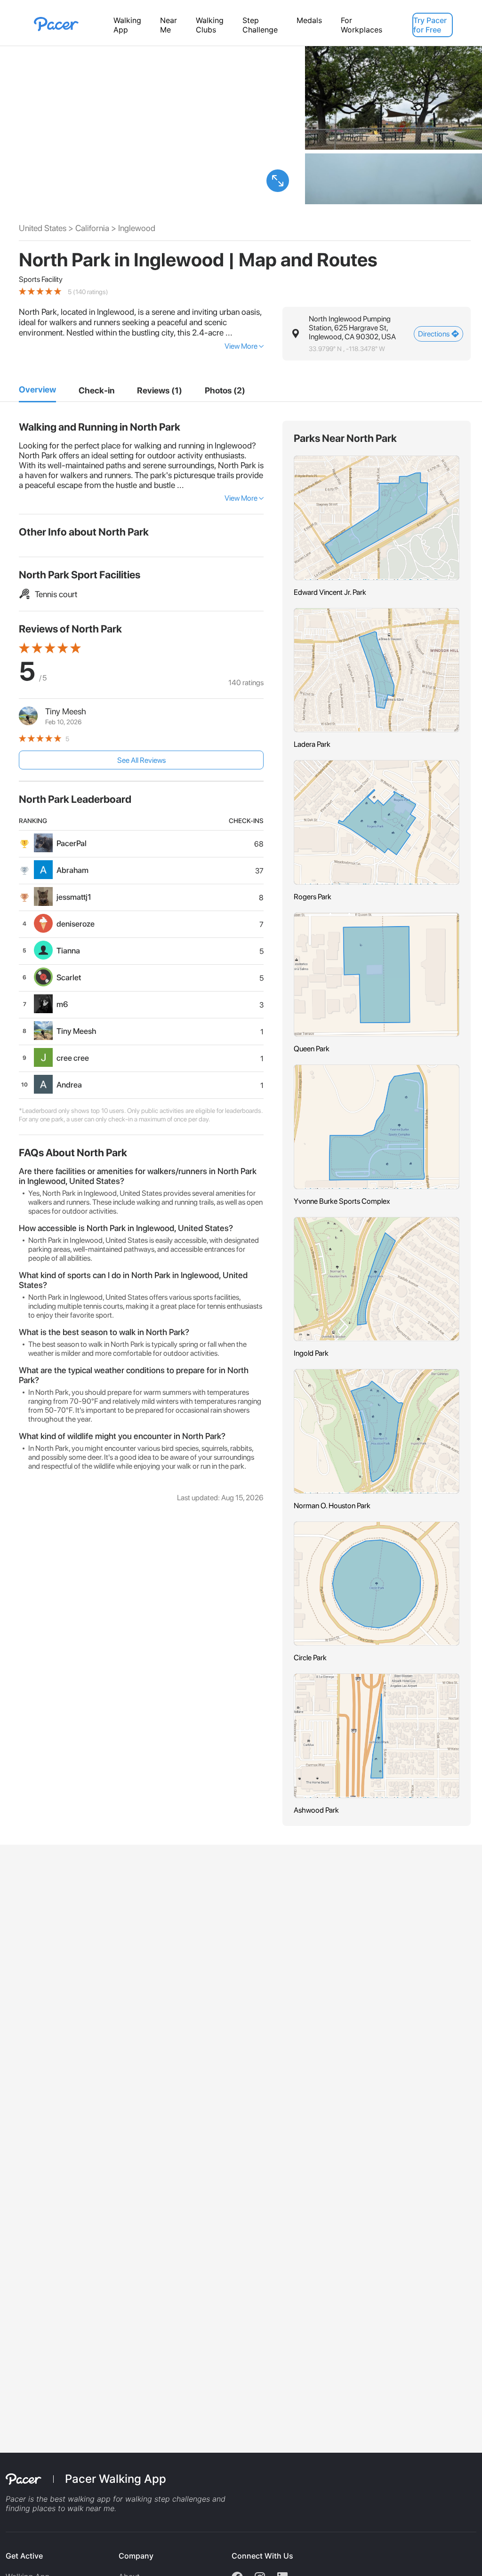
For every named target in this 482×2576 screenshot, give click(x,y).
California (92, 228)
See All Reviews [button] (141, 760)
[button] (278, 181)
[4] (160, 391)
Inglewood (137, 228)
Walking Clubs (210, 25)
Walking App (127, 25)
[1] (37, 390)
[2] (96, 391)
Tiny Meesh (66, 711)
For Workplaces (361, 25)
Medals (309, 20)
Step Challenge (260, 25)
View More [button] (241, 346)
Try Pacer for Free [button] (430, 25)
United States (43, 228)
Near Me (169, 25)
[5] (225, 391)
